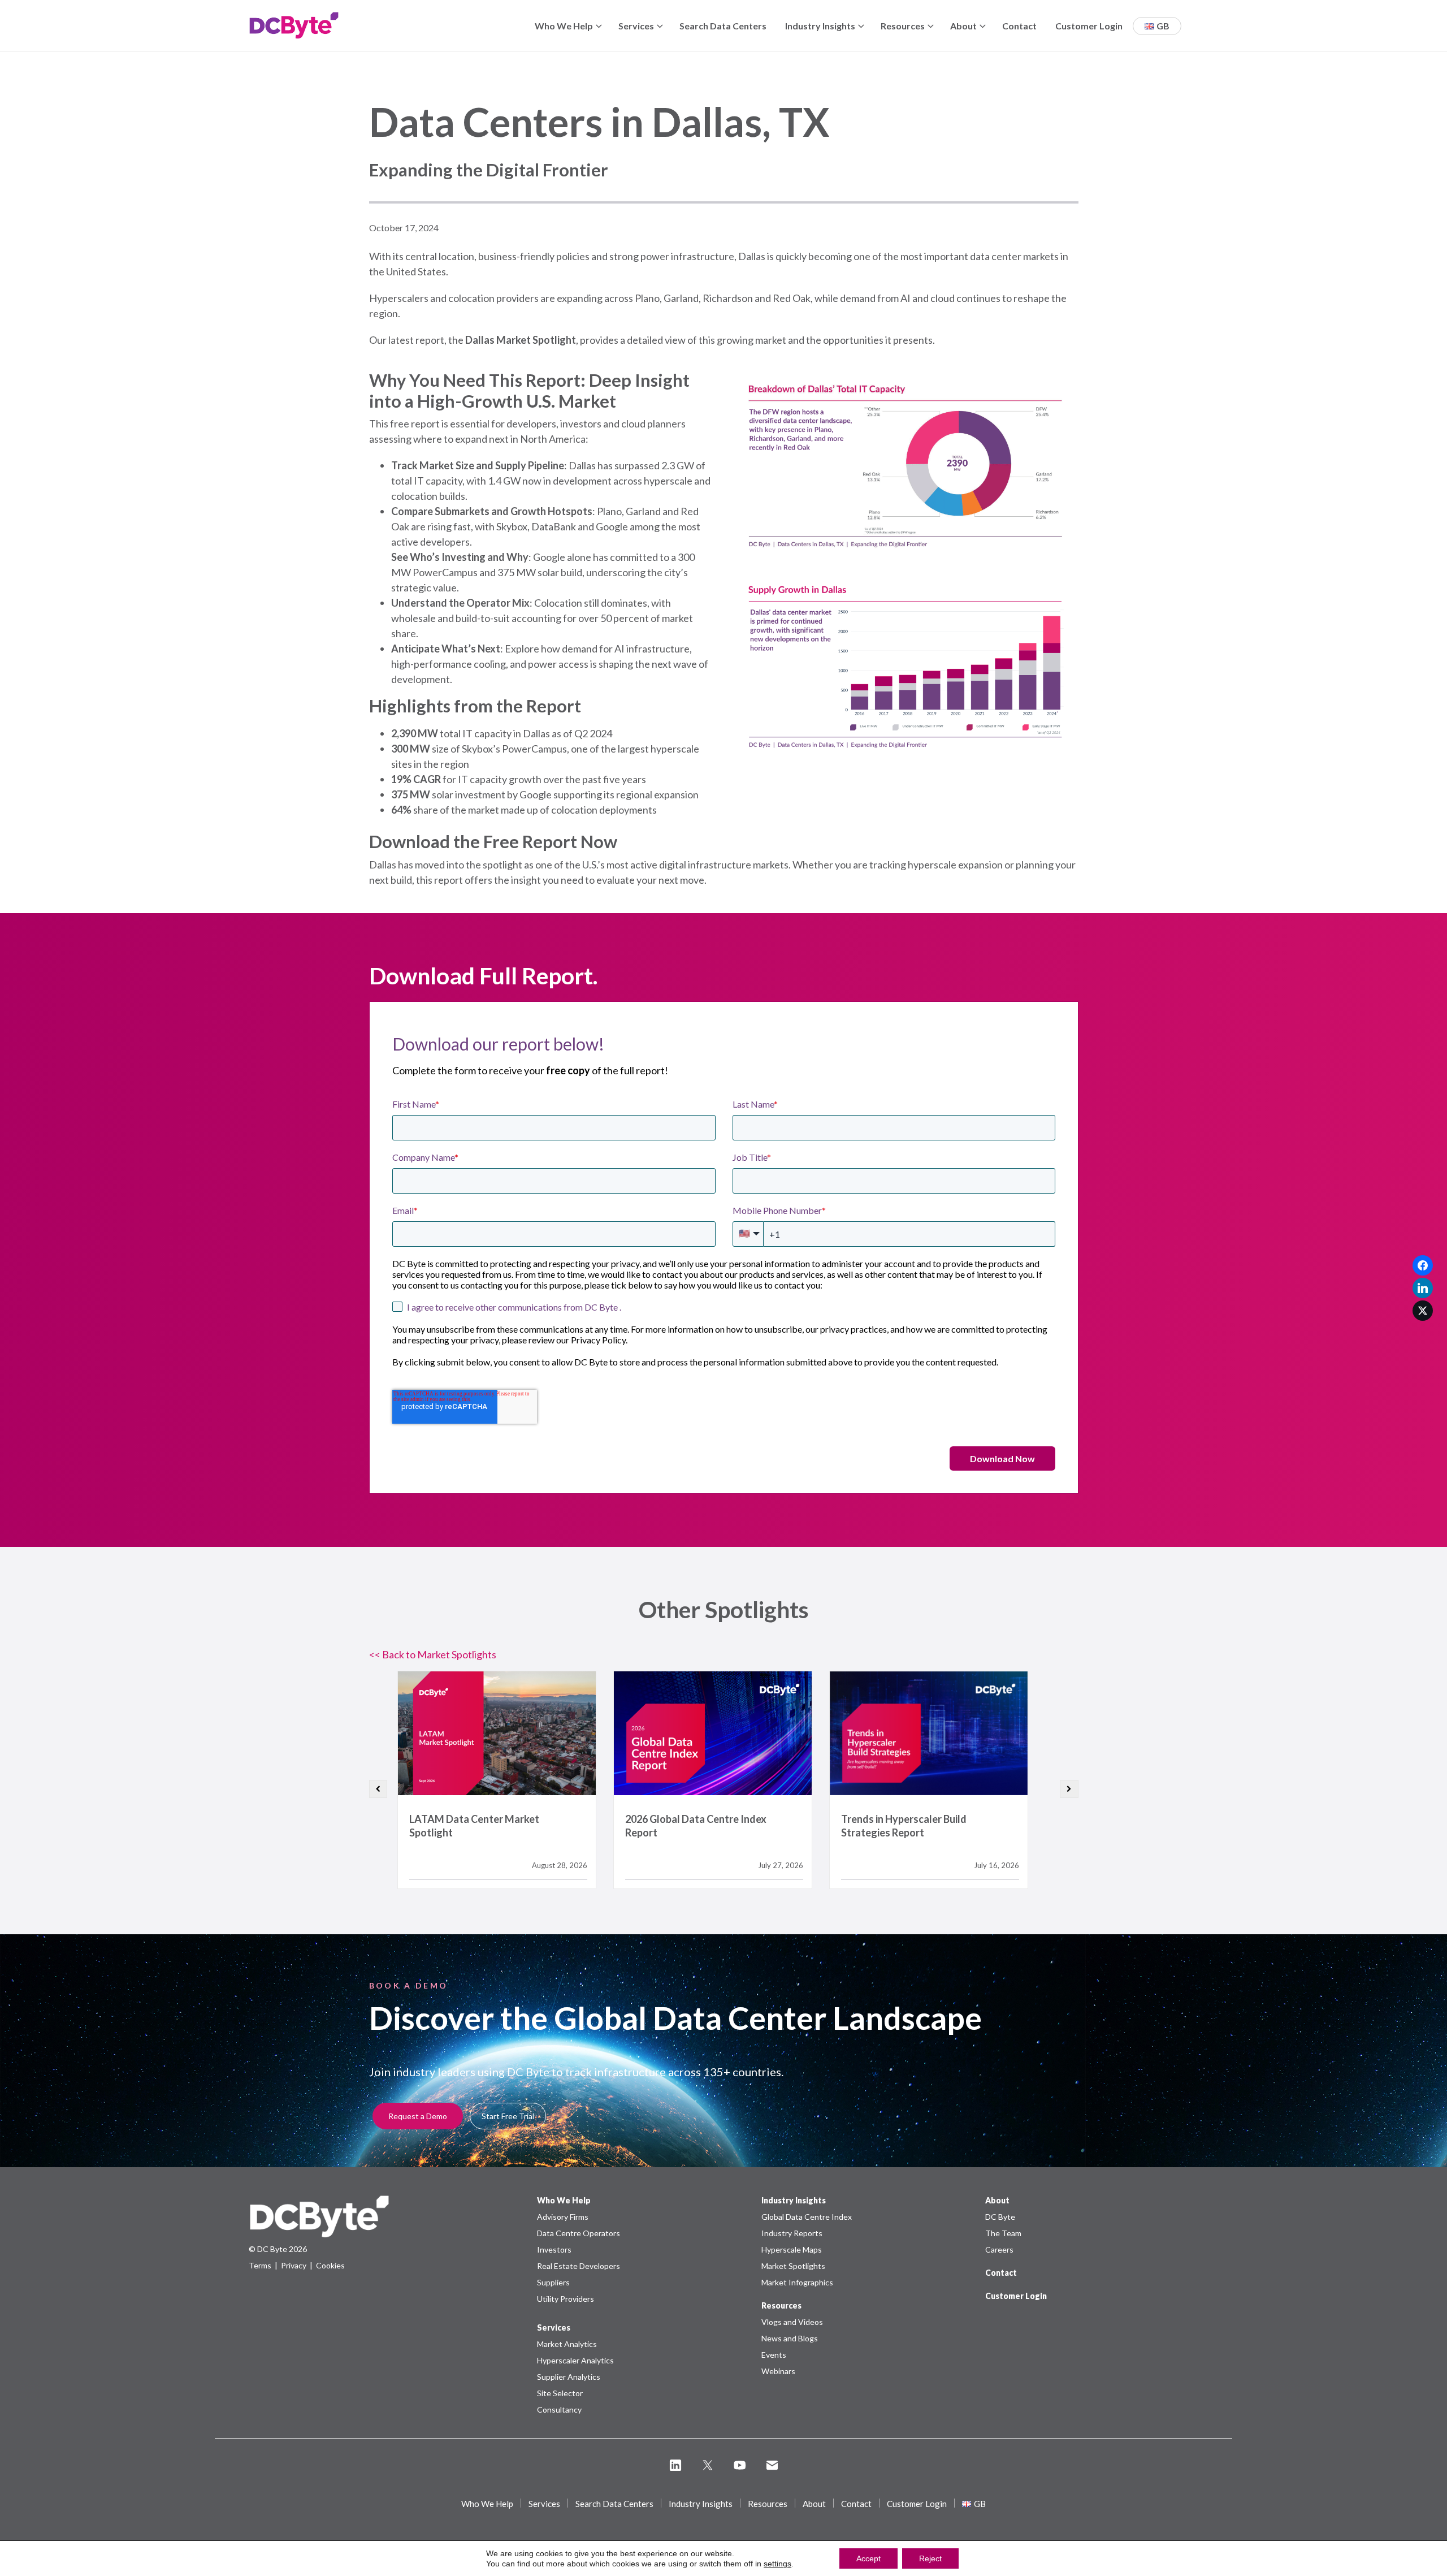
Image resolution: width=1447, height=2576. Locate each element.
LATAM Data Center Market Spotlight (497, 1733)
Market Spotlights (793, 2266)
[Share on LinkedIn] (1423, 1288)
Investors (554, 2249)
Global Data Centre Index (807, 2217)
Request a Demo (418, 2116)
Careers (999, 2249)
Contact (1019, 26)
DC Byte (1000, 2217)
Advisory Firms (563, 2217)
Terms (260, 2265)
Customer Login (1089, 26)
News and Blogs (790, 2338)
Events (774, 2355)
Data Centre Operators (579, 2233)
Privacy (294, 2265)
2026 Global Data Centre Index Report (713, 1733)
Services (636, 26)
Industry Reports (792, 2233)
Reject (930, 2558)
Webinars (778, 2371)
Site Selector (560, 2393)
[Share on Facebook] (1423, 1265)
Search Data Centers (723, 26)
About (963, 26)
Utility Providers (566, 2299)
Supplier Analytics (569, 2377)
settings (777, 2564)
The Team (1003, 2233)
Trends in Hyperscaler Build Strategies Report (929, 1733)
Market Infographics (797, 2282)
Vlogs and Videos (792, 2322)
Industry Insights (820, 26)
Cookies (330, 2265)
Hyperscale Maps (792, 2249)
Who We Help (564, 26)
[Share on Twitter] (1423, 1311)
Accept (868, 2558)
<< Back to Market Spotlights (433, 1654)
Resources (903, 26)
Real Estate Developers (579, 2266)
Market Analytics (567, 2344)
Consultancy (559, 2409)
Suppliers (553, 2282)
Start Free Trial (508, 2116)
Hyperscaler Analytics (575, 2360)
